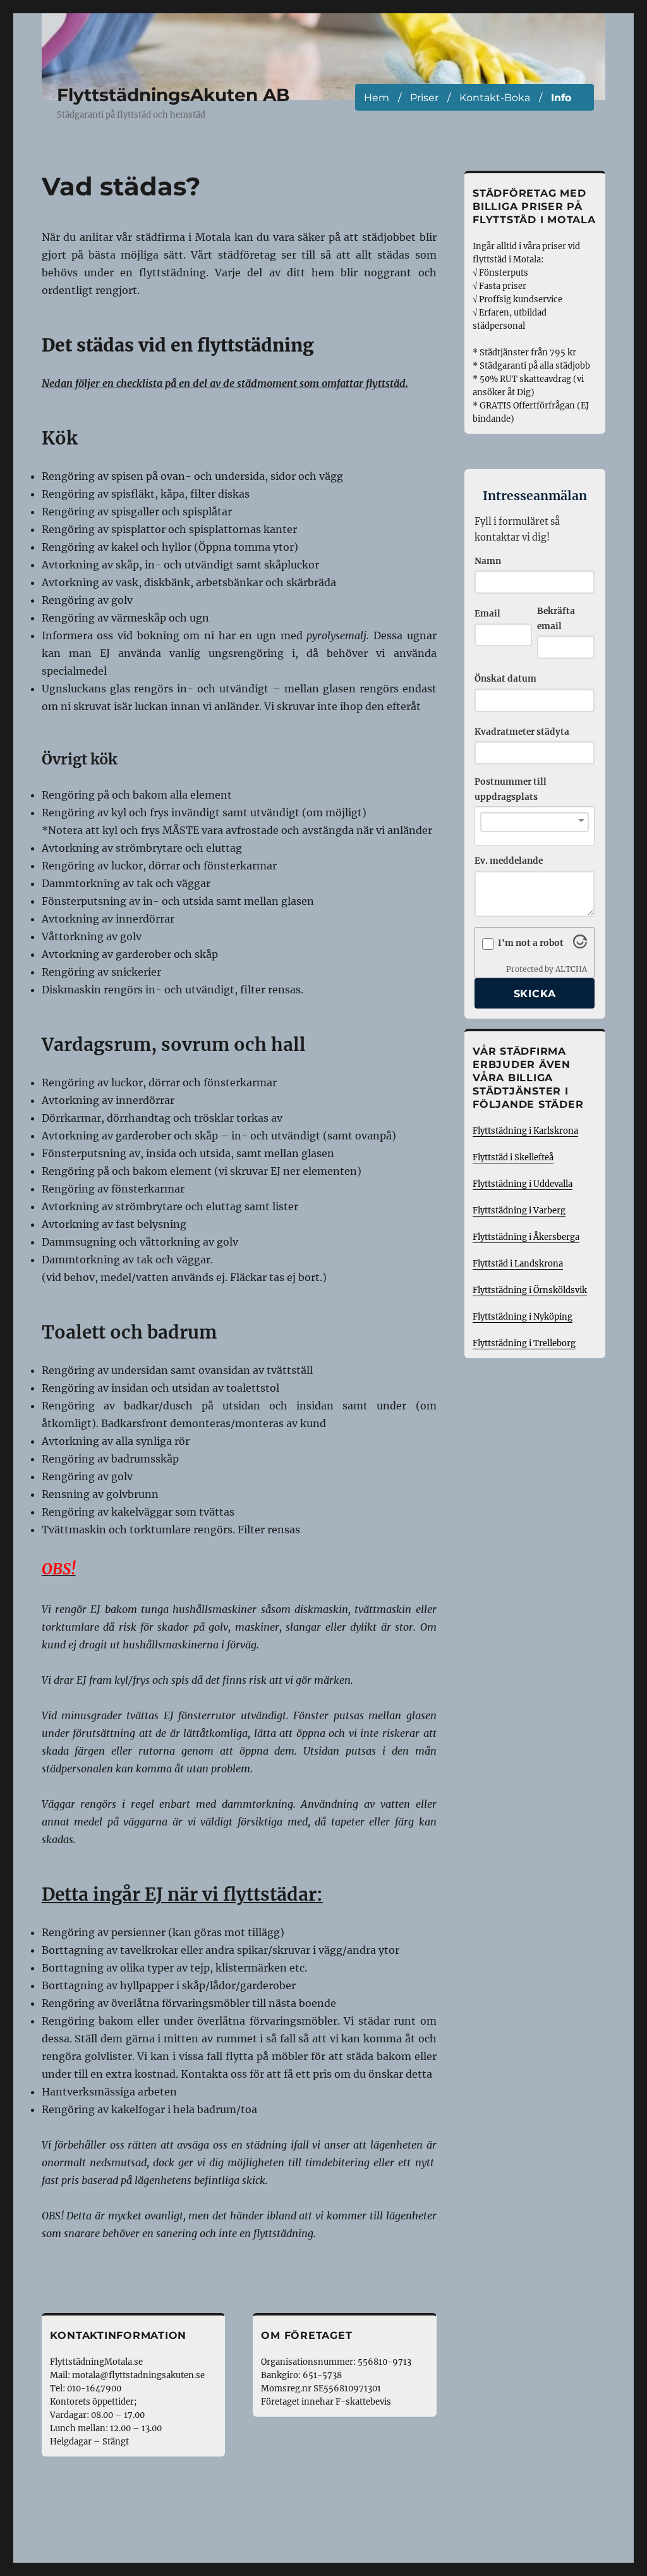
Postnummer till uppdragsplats (511, 789)
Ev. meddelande (509, 861)
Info (561, 98)
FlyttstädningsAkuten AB (173, 95)
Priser (424, 98)
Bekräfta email (556, 619)
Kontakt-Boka (495, 98)
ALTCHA (571, 969)
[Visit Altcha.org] (580, 945)
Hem (377, 98)
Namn (488, 561)
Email (487, 614)
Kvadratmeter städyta (522, 732)
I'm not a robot (531, 943)
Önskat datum (505, 679)
